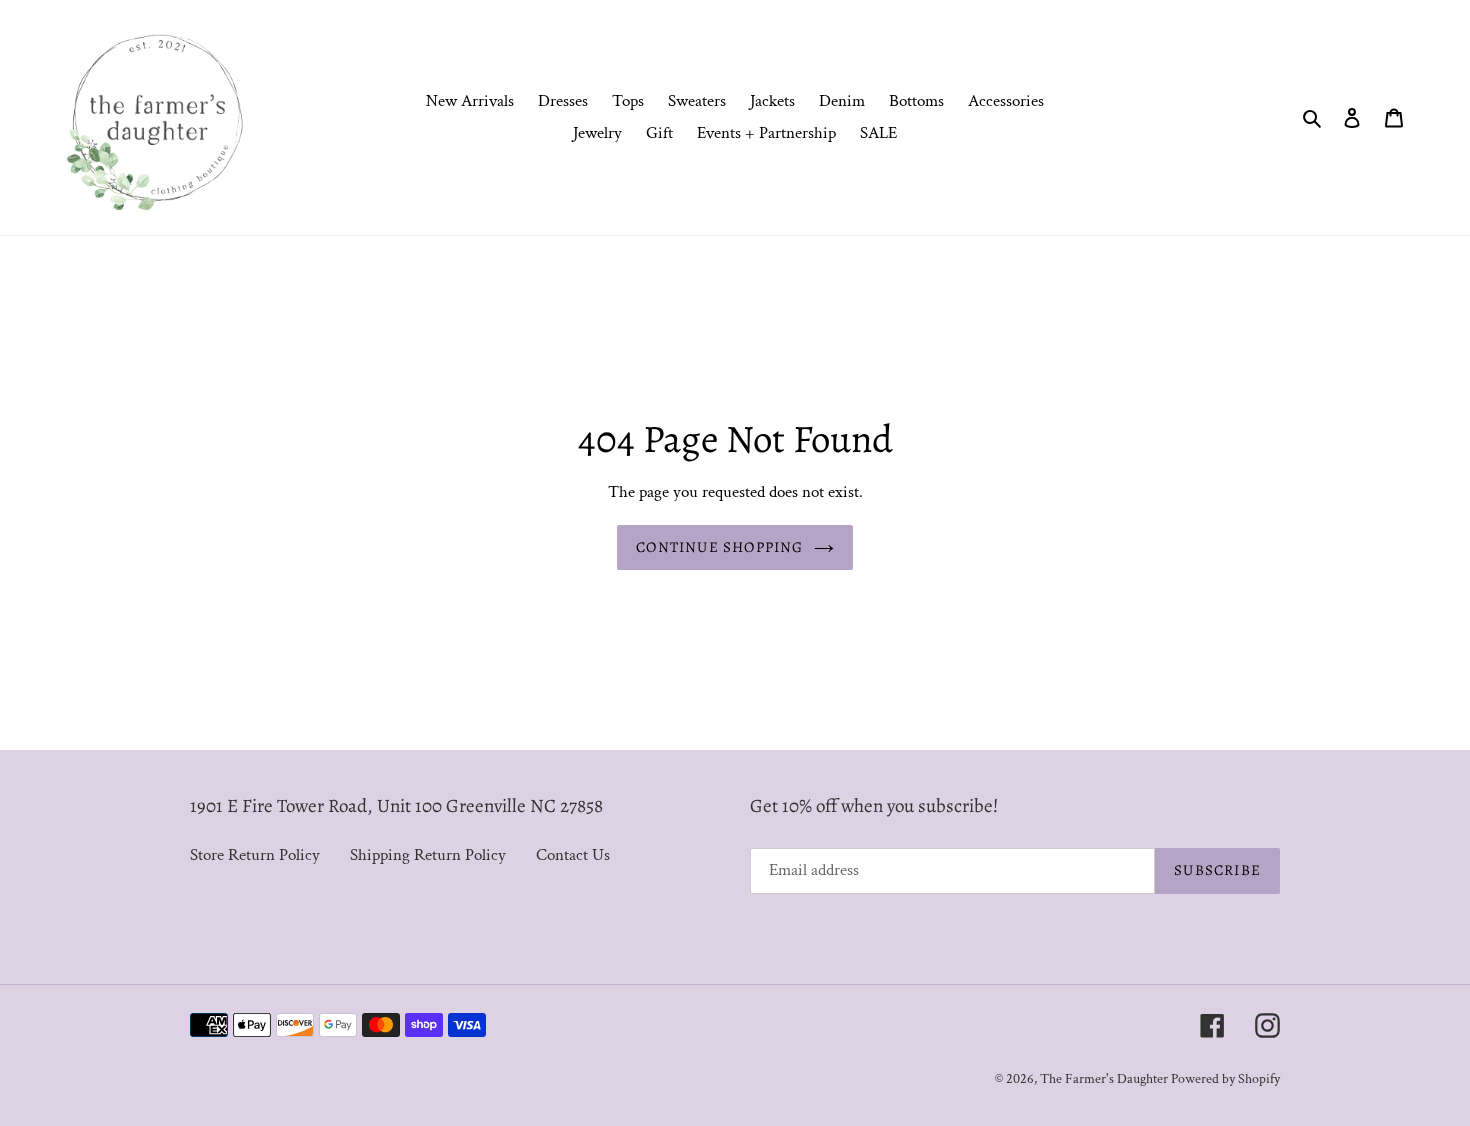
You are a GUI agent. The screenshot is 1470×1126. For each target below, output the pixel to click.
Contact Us (573, 855)
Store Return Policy (255, 855)
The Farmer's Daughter (1105, 1079)
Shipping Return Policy (428, 855)
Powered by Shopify (1225, 1079)
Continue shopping (719, 547)
